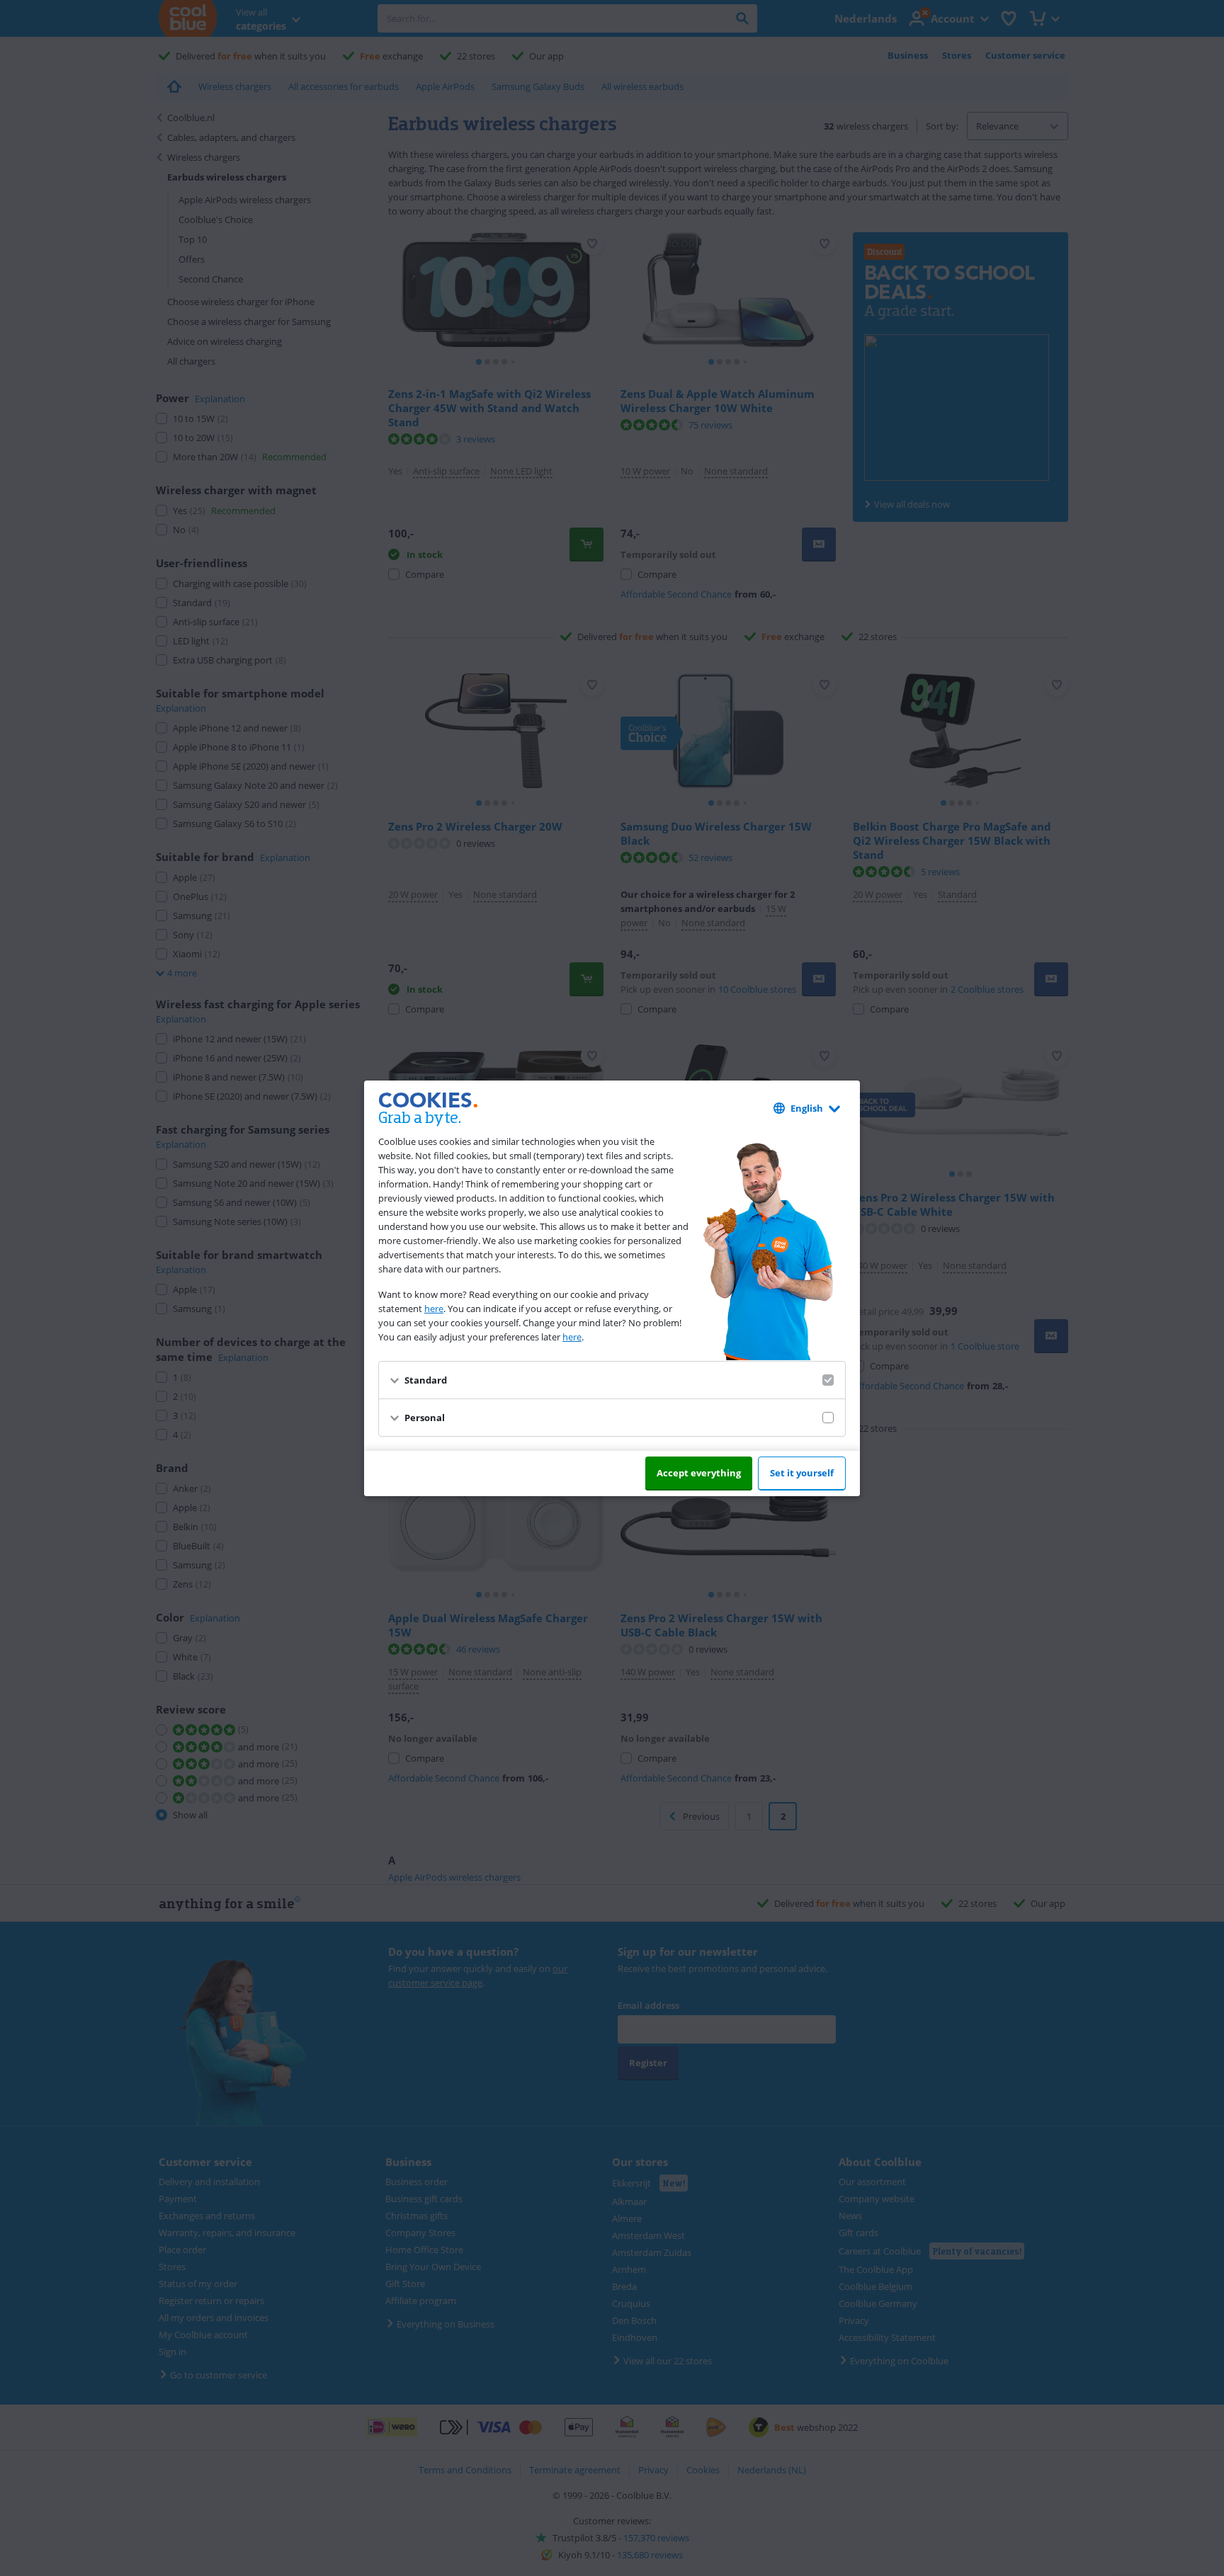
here (434, 1309)
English (807, 1108)
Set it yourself (802, 1473)
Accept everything (699, 1473)
